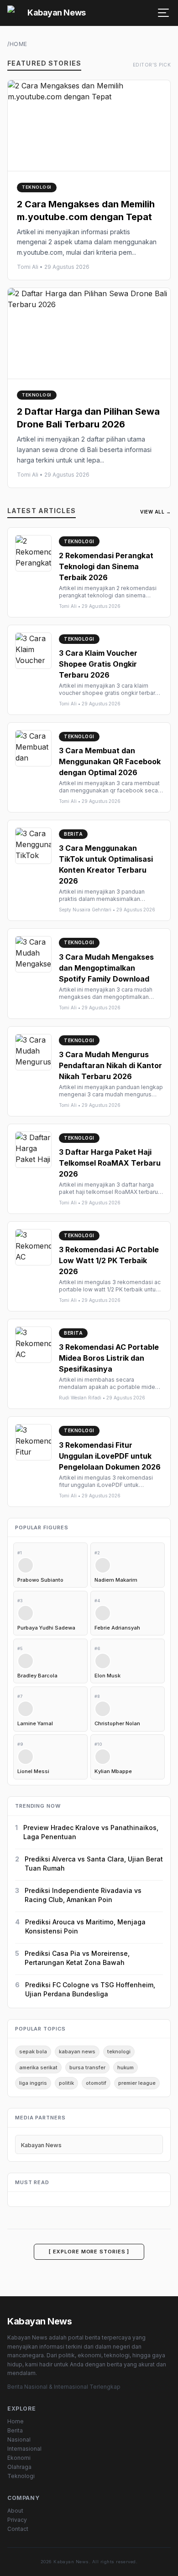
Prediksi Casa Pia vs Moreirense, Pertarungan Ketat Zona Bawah (77, 1958)
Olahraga (19, 2467)
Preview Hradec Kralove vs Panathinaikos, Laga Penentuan (91, 1832)
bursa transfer (87, 2067)
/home (17, 44)
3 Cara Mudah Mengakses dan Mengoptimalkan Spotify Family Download (106, 968)
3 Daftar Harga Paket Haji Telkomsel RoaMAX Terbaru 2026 (110, 1163)
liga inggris (33, 2083)
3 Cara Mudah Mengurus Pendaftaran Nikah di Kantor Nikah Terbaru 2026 (110, 1065)
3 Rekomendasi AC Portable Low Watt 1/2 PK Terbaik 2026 (109, 1260)
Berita (15, 2430)
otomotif (96, 2083)
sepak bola (33, 2052)
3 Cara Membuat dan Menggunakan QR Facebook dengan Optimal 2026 (110, 761)
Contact (18, 2529)
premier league (137, 2083)
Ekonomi (19, 2458)
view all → (155, 512)
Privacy (17, 2520)
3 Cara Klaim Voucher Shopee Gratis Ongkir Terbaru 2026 (98, 664)
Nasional (19, 2440)
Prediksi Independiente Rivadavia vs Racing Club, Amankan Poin (83, 1895)
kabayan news (77, 2052)
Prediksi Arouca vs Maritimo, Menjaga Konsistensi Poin (85, 1926)
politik (66, 2083)
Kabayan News (41, 2145)
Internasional (24, 2449)
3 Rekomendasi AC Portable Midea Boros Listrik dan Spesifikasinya (109, 1358)
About (15, 2511)
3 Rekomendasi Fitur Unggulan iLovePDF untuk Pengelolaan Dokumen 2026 (110, 1456)
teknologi (119, 2052)
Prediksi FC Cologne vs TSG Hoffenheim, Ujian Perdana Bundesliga (90, 1989)
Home (16, 2421)
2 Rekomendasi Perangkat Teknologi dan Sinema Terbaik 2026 (106, 566)
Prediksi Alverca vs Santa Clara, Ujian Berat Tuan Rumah (94, 1864)
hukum (126, 2067)
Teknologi (21, 2476)
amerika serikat (38, 2067)
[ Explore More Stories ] (89, 2252)
